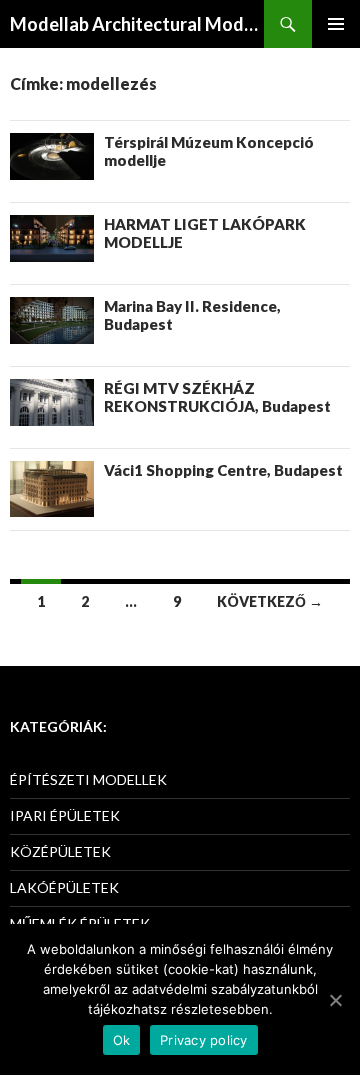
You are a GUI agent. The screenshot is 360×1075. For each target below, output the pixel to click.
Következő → (270, 601)
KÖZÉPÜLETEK (60, 851)
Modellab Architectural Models (137, 24)
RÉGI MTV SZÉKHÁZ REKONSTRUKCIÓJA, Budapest (217, 397)
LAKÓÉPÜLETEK (64, 887)
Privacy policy (204, 1040)
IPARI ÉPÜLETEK (65, 815)
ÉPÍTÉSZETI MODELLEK (88, 779)
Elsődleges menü (336, 24)
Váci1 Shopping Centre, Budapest (223, 470)
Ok (122, 1040)
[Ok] (335, 1000)
